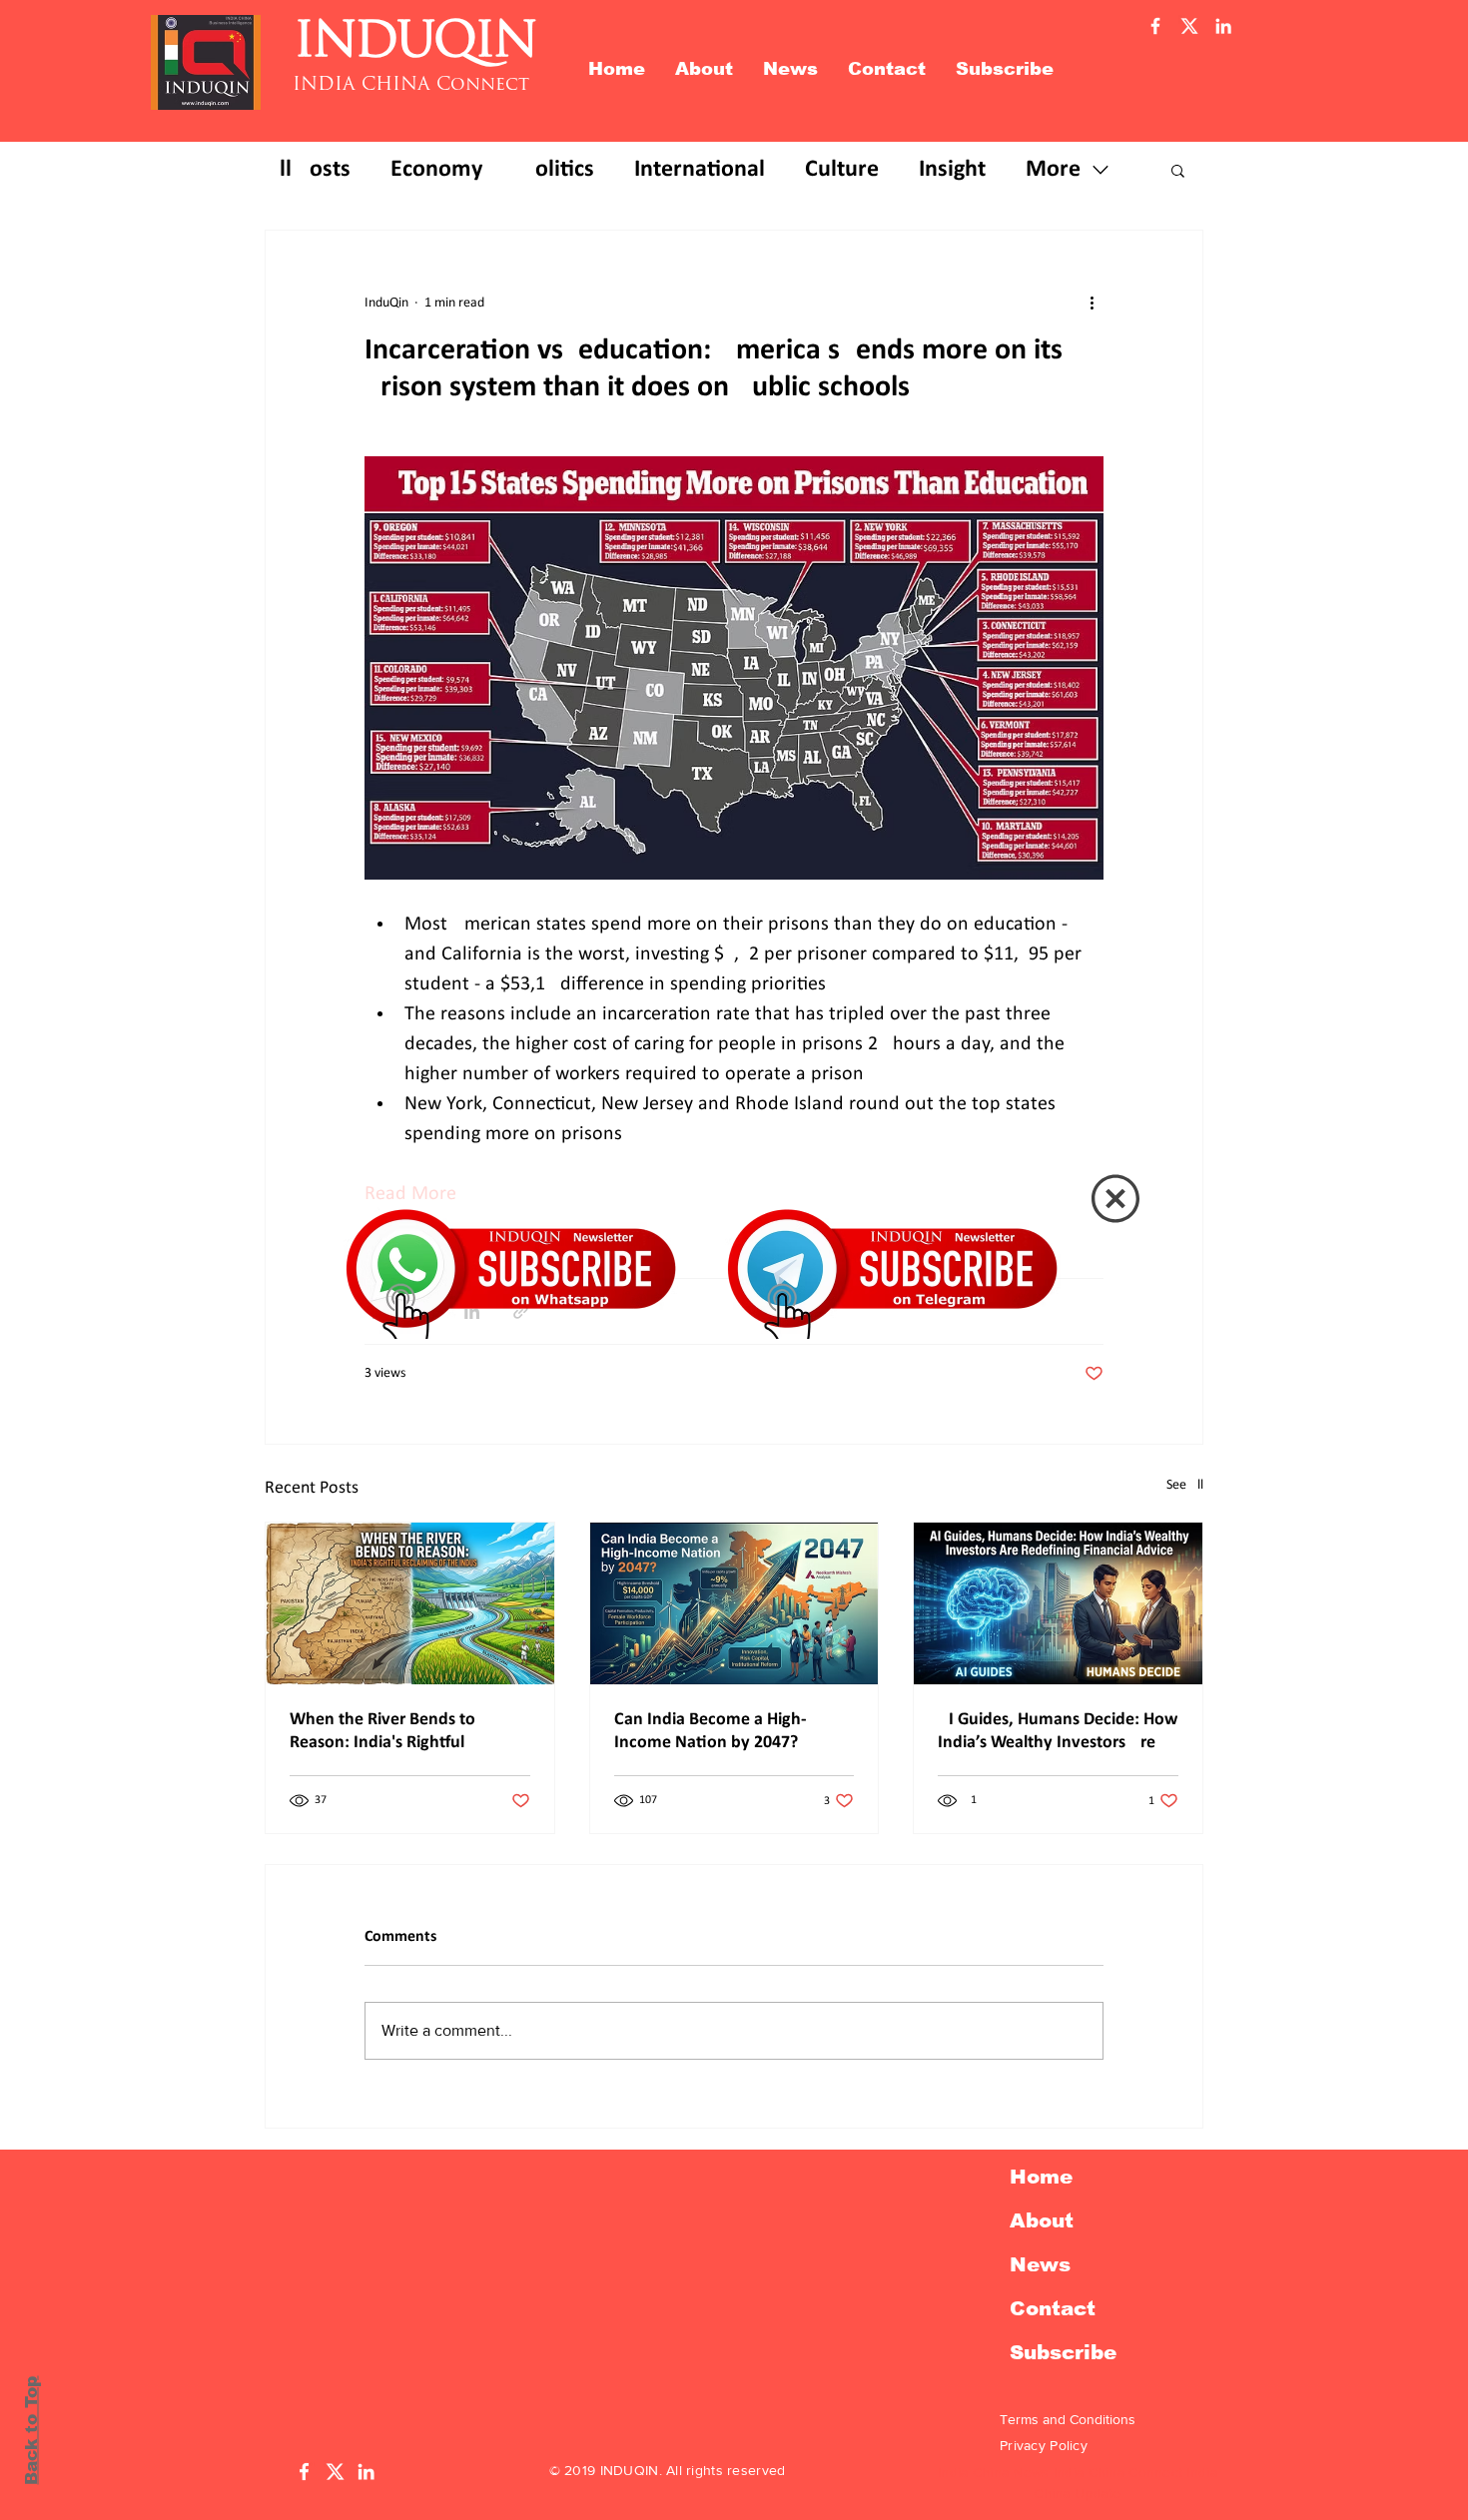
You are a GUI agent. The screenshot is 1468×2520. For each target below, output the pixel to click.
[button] (1115, 1199)
